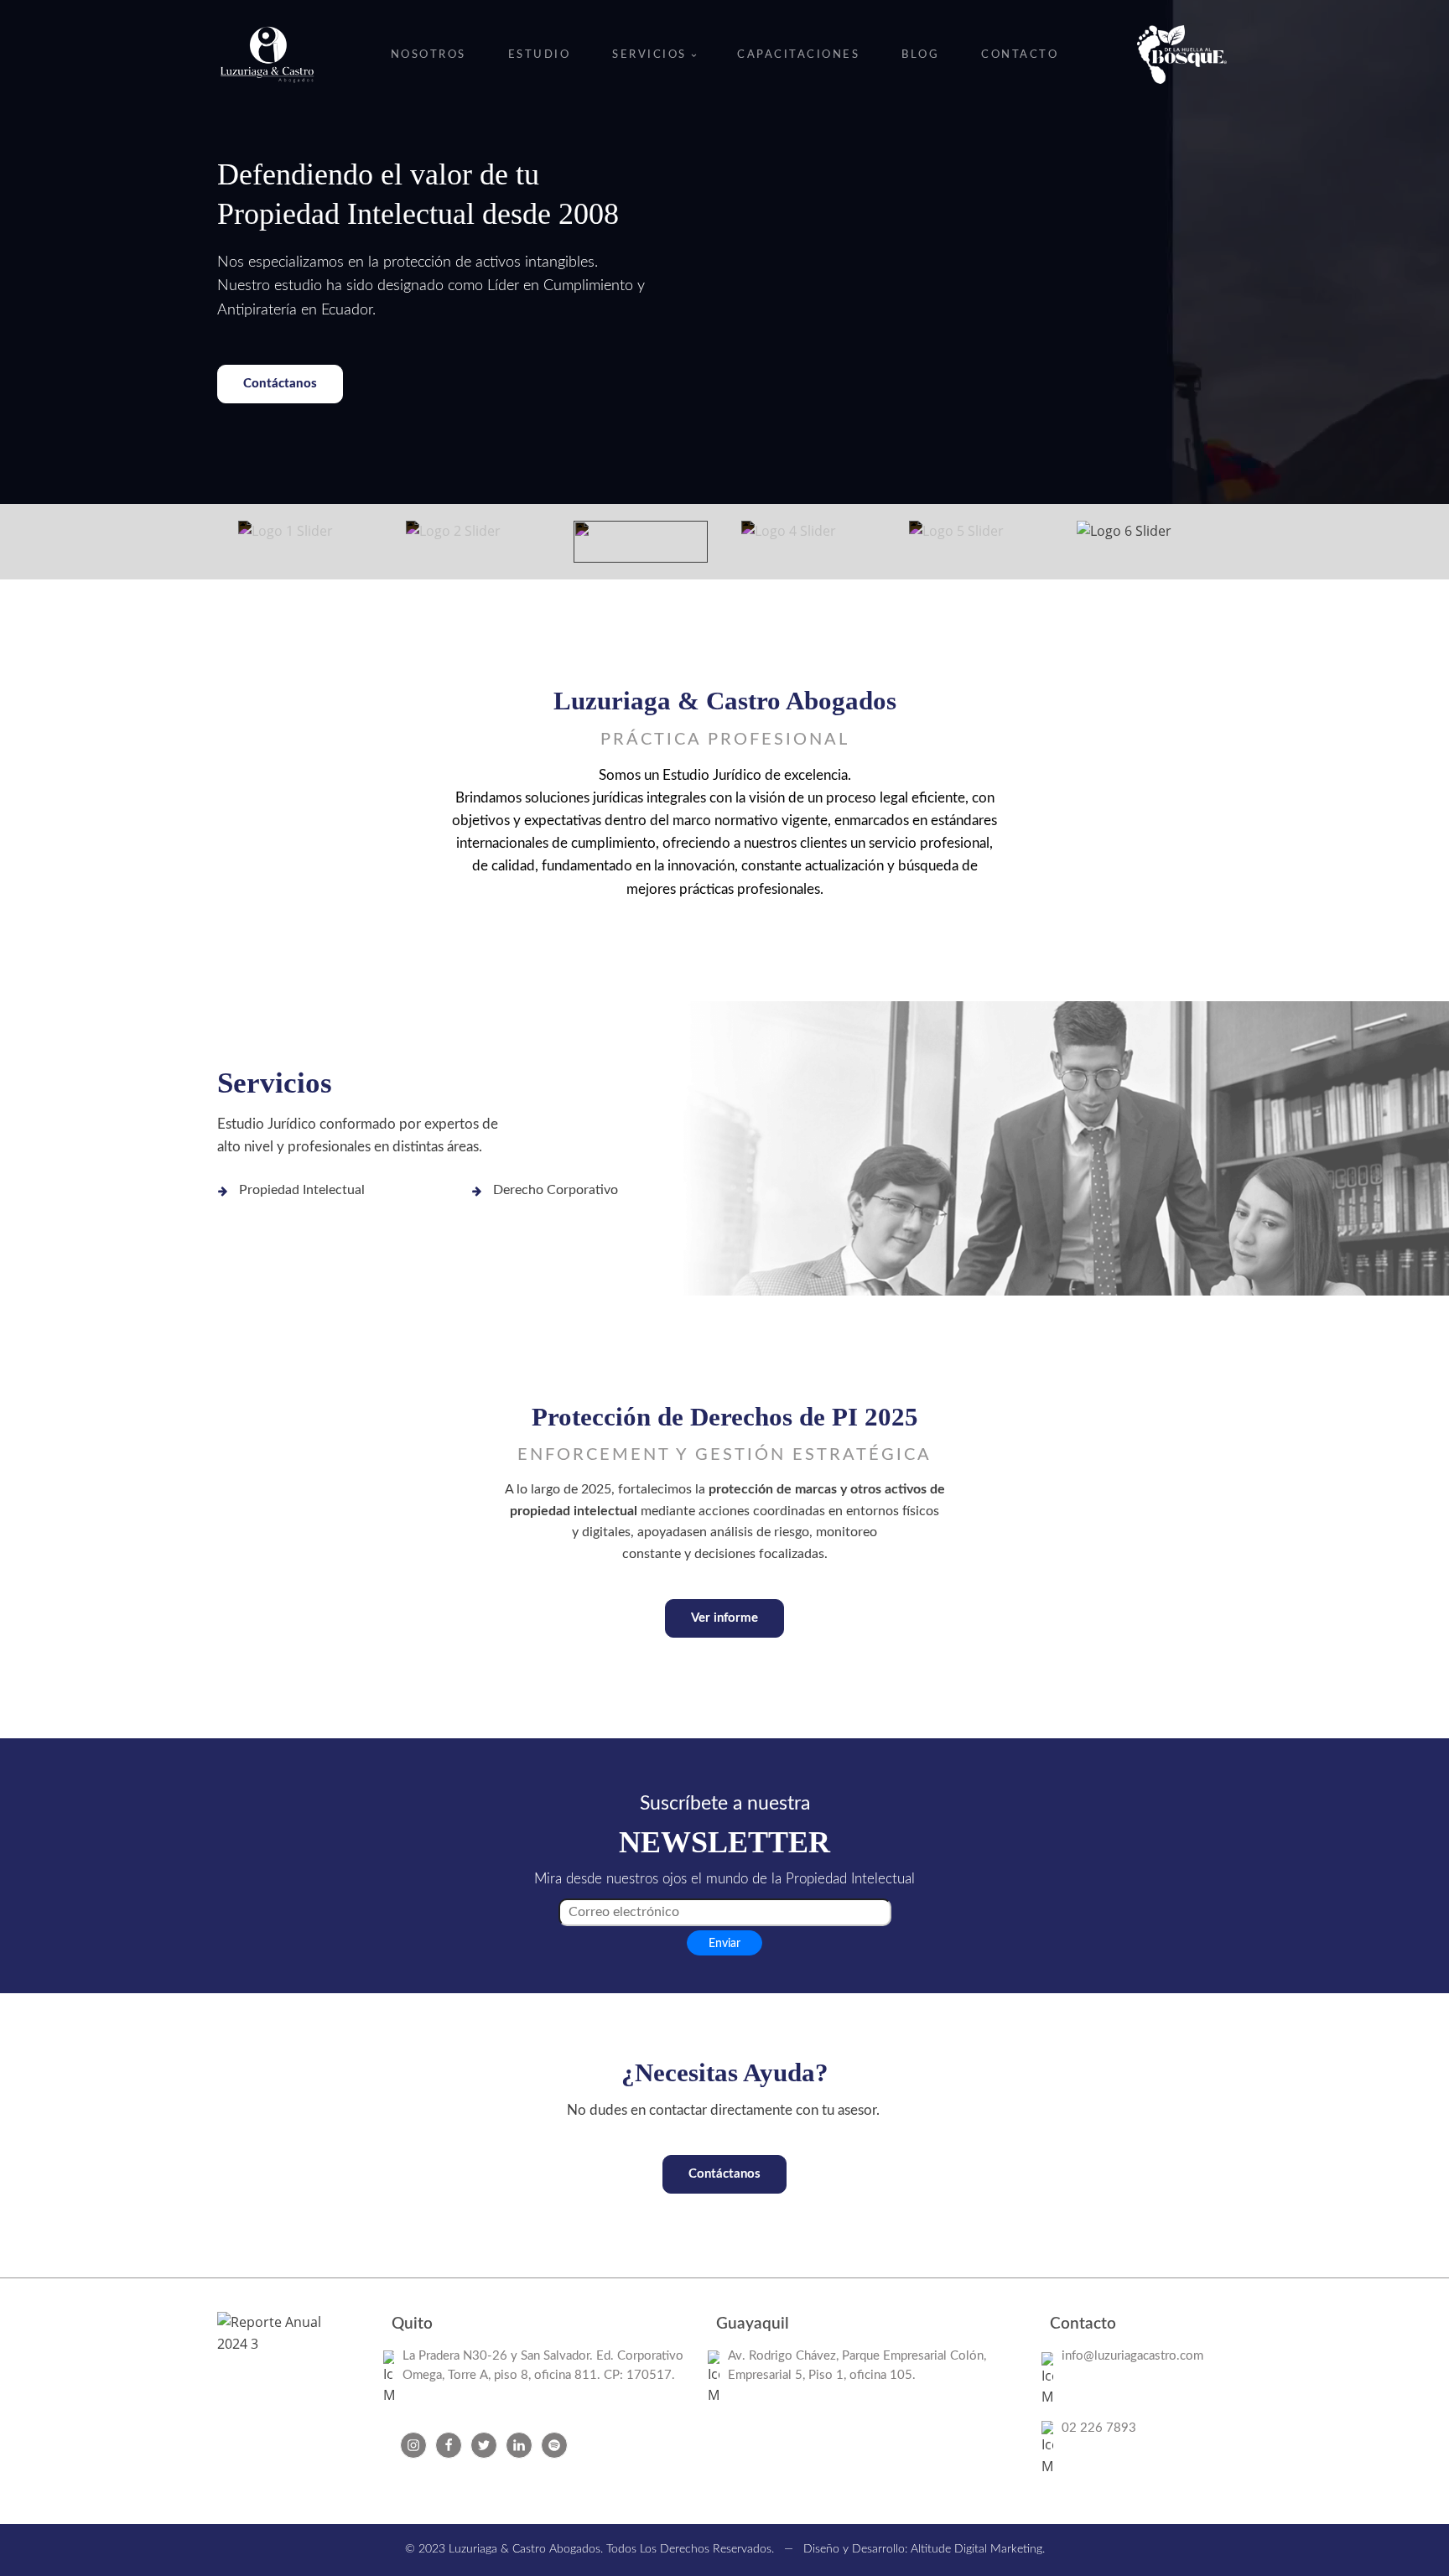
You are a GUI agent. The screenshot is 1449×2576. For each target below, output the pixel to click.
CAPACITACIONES (798, 55)
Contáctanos (280, 384)
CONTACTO (1020, 55)
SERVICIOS (649, 55)
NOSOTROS (428, 55)
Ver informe (724, 1618)
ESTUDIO (540, 55)
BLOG (920, 55)
